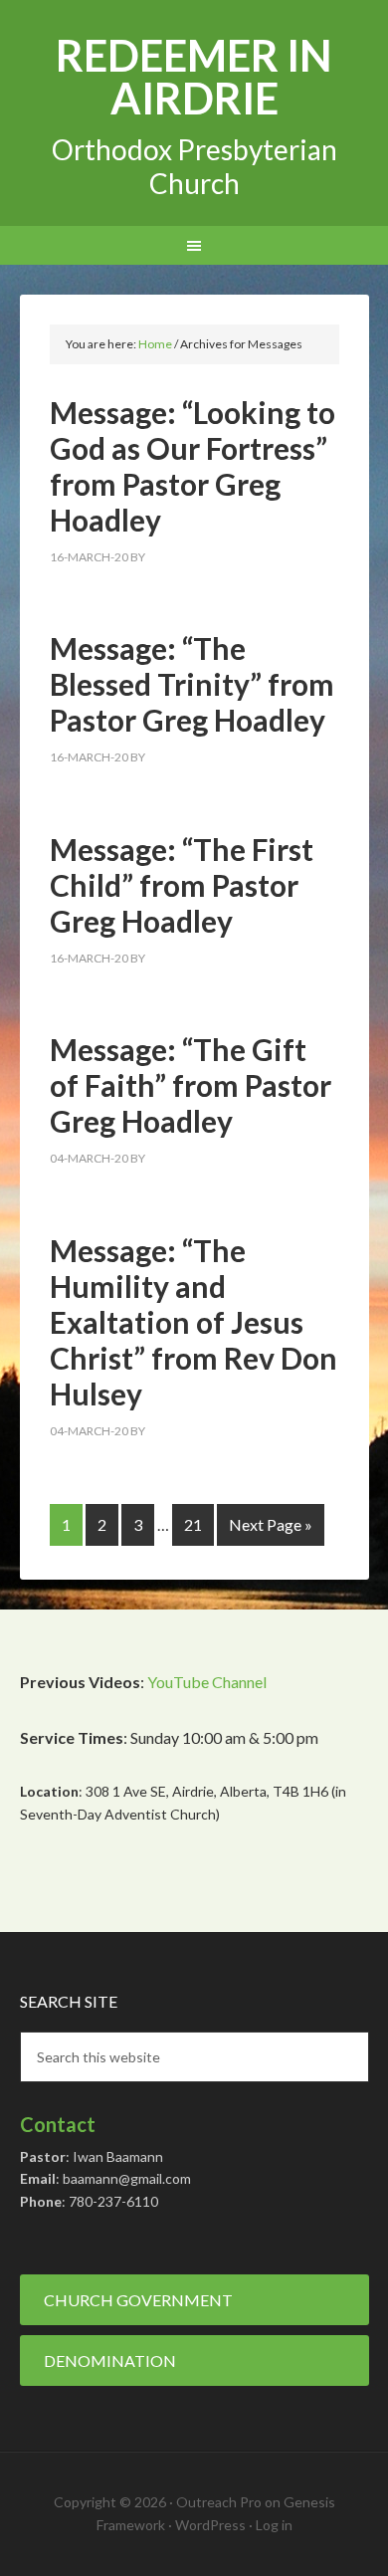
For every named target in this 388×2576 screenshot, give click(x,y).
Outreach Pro (219, 2502)
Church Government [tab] (138, 2300)
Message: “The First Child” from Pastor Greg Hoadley (182, 885)
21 (193, 1524)
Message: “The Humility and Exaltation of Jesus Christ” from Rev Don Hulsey (194, 1322)
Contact (58, 2124)
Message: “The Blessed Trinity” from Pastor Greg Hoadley (192, 684)
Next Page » (271, 1524)
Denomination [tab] (110, 2361)
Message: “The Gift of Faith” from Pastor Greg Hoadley (191, 1085)
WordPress (210, 2525)
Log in (274, 2525)
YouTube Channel (207, 1682)
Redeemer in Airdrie (194, 77)
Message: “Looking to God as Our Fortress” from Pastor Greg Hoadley (193, 466)
